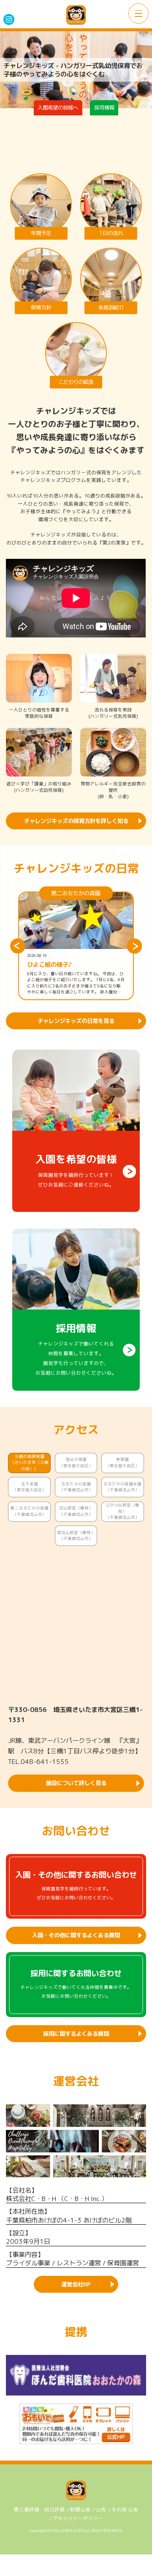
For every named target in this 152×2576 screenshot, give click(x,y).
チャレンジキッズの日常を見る (76, 1021)
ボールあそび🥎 (49, 965)
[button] (18, 946)
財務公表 (80, 2510)
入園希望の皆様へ (58, 108)
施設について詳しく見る (76, 1783)
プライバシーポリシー (78, 2519)
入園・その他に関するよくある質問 (76, 1935)
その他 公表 (125, 2510)
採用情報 (104, 108)
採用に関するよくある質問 (76, 2034)
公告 (101, 2510)
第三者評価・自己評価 (39, 2510)
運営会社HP (76, 2284)
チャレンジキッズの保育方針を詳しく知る (76, 821)
